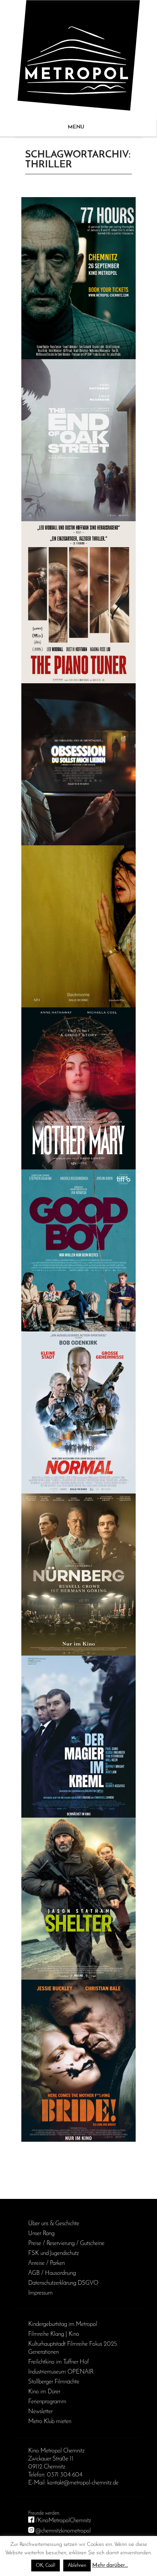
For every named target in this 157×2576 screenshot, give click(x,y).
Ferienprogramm (47, 2402)
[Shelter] (78, 1899)
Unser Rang (41, 2234)
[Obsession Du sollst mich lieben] (78, 764)
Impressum (40, 2293)
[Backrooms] (78, 926)
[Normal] (78, 1412)
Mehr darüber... (110, 2566)
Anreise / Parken (46, 2263)
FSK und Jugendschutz (54, 2253)
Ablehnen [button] (77, 2566)
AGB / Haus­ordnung (52, 2273)
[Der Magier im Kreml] (78, 1737)
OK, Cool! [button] (46, 2566)
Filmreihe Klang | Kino (54, 2334)
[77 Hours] (78, 278)
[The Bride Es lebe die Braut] (78, 2061)
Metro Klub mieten (50, 2422)
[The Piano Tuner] (78, 602)
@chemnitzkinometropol (63, 2531)
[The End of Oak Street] (78, 440)
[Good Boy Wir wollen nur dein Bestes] (78, 1250)
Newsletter (40, 2412)
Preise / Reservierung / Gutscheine (66, 2244)
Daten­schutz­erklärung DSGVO (63, 2283)
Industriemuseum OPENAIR (61, 2372)
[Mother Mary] (78, 1088)
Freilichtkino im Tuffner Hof (58, 2362)
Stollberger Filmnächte (54, 2382)
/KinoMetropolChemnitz (63, 2521)
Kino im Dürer (44, 2392)
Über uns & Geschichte (54, 2224)
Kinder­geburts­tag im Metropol (63, 2324)
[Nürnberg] (78, 1575)
